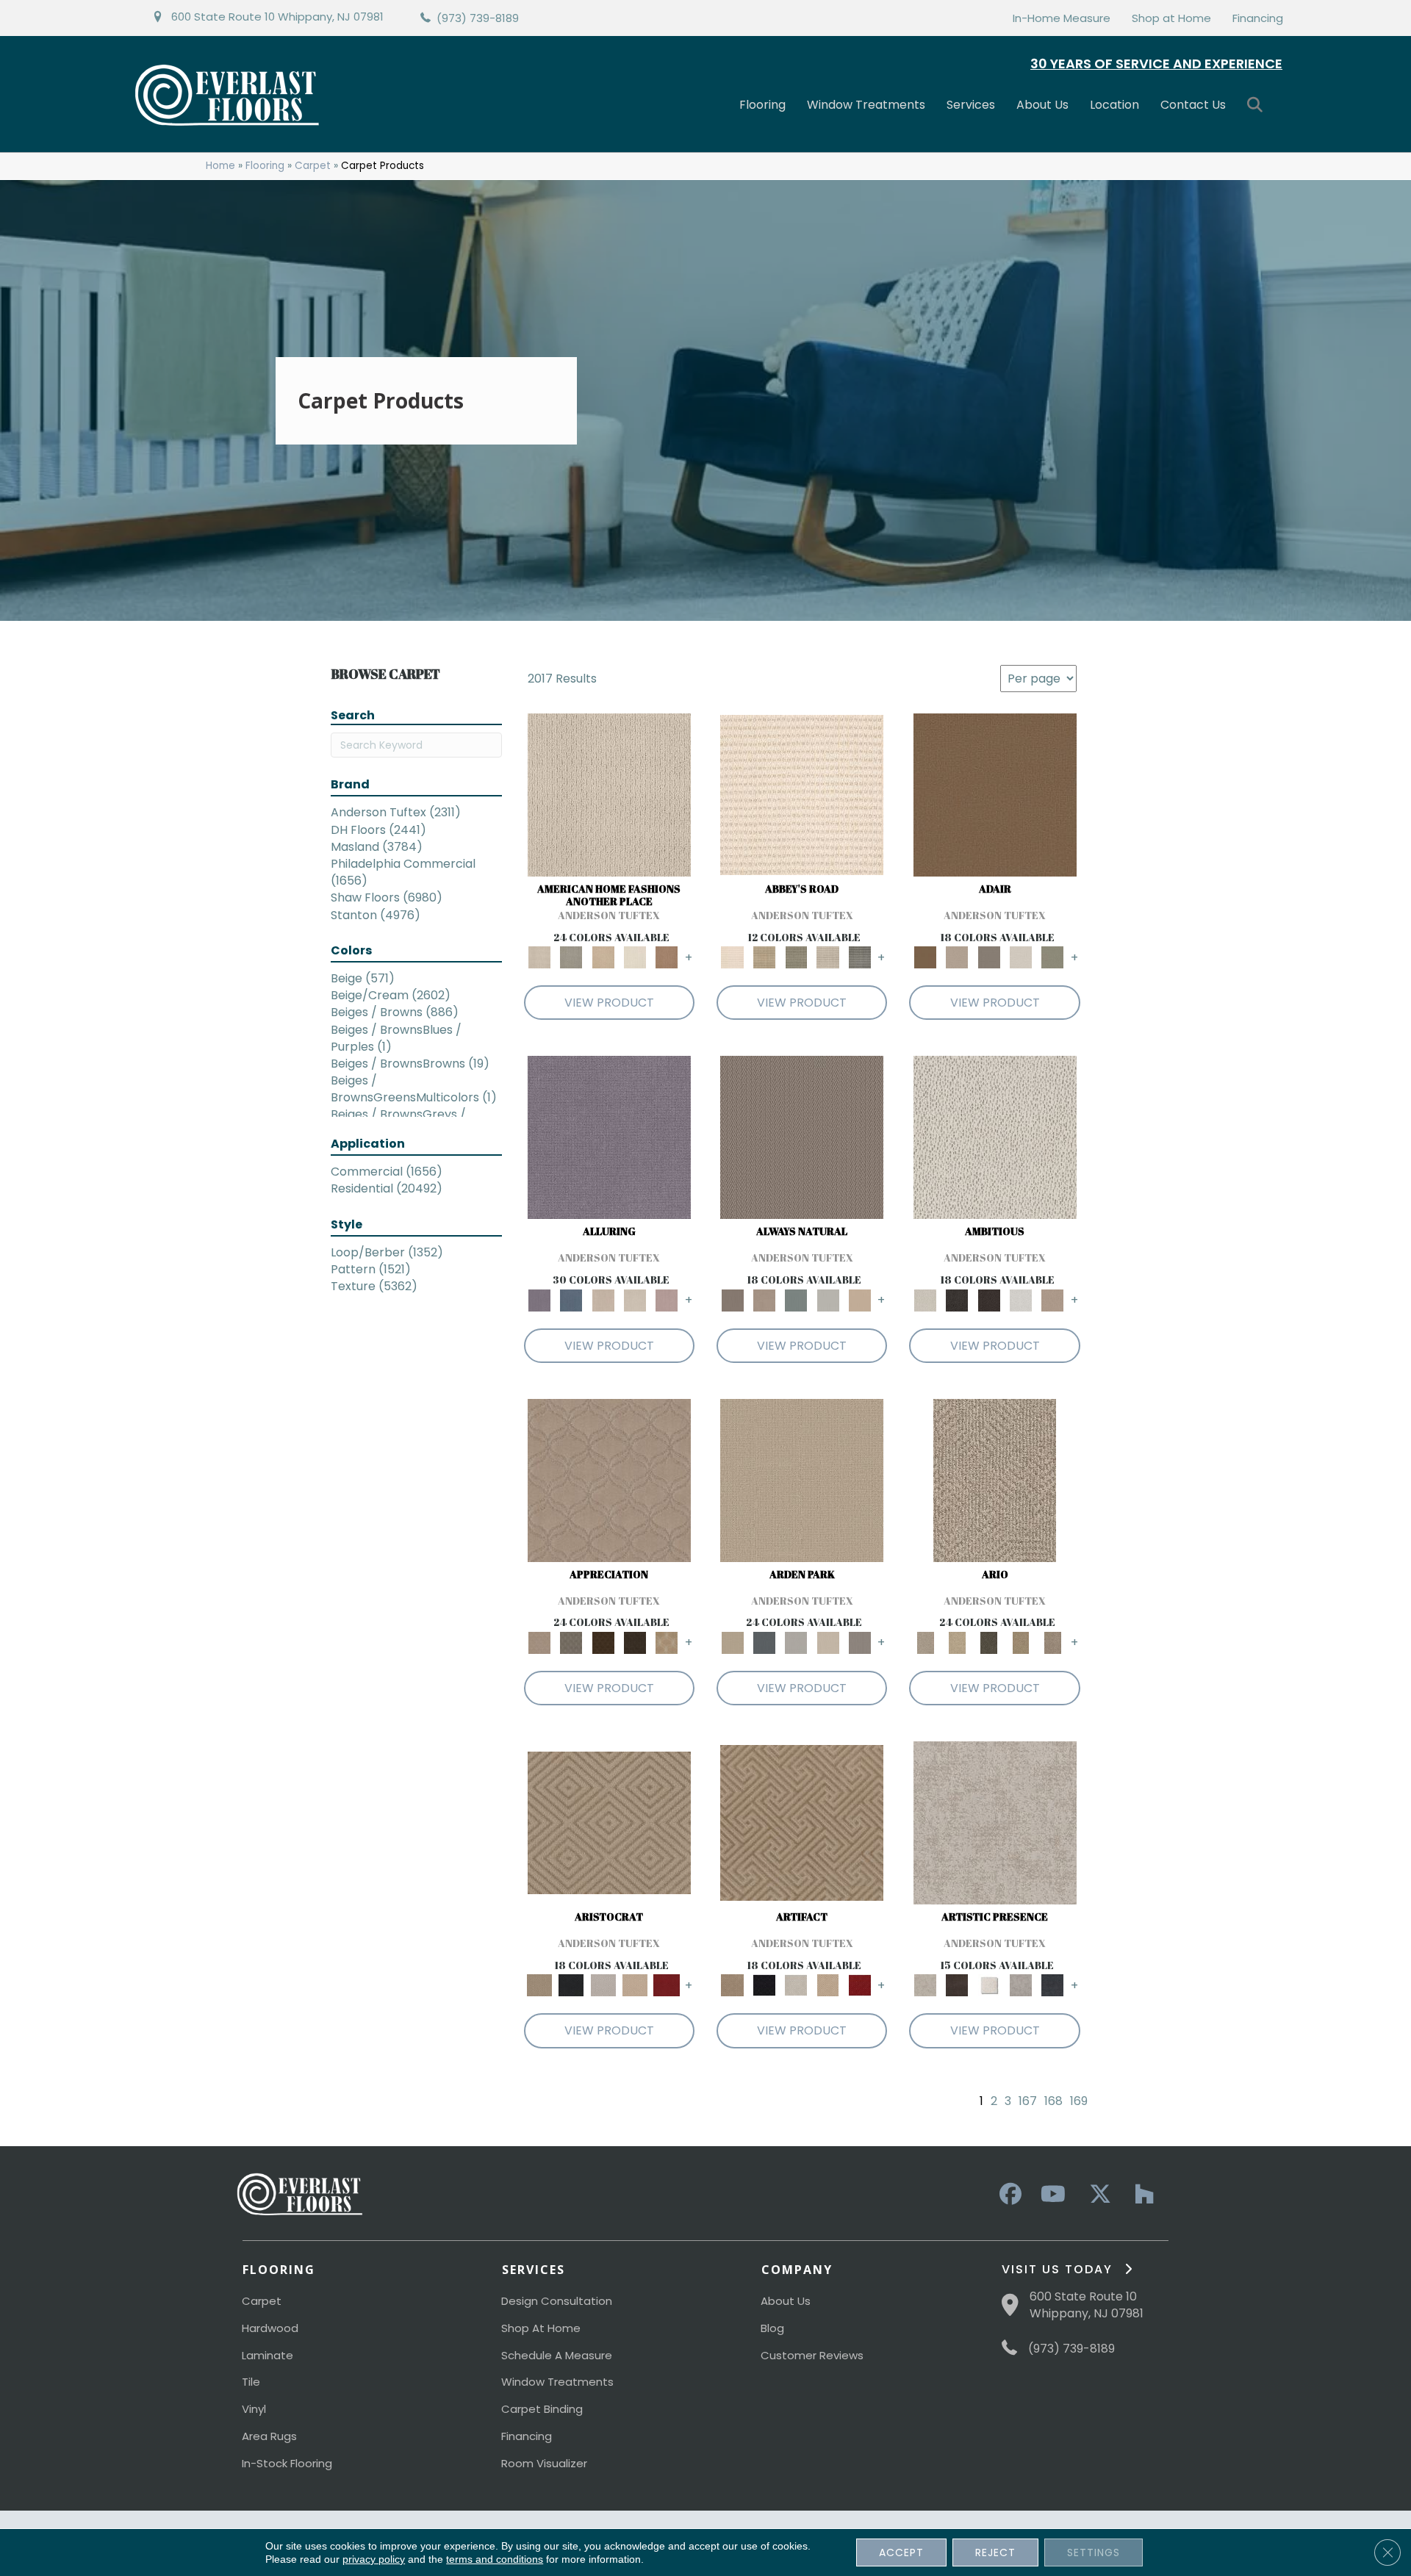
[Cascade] (603, 1985)
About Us (1042, 105)
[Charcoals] (957, 1299)
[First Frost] (1020, 1299)
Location (1114, 105)
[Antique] (957, 1643)
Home (220, 166)
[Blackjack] (571, 1985)
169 (1079, 2101)
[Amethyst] (609, 1137)
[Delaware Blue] (859, 957)
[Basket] (764, 1299)
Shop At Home (541, 2328)
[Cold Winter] (1020, 1985)
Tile (251, 2382)
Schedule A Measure (557, 2355)
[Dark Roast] (989, 1299)
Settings (1094, 2552)
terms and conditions (495, 2559)
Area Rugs (269, 2436)
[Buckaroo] (667, 957)
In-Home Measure (1062, 18)
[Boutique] (859, 1299)
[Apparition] (989, 1643)
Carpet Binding (542, 2409)
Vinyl (254, 2409)
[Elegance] (1020, 957)
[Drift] (828, 1643)
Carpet (313, 166)
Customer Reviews (812, 2355)
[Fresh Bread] (1053, 1299)
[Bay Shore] (1020, 1643)
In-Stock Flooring (287, 2463)
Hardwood (270, 2328)
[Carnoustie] (667, 1643)
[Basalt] (603, 1299)
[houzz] (1141, 2195)
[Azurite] (571, 1299)
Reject (995, 2552)
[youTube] (1052, 2195)
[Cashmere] (635, 1985)
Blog (772, 2328)
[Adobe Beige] (995, 1479)
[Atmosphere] (571, 957)
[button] (1258, 105)
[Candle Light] (989, 1985)
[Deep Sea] (1053, 1985)
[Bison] (603, 1643)
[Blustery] (828, 1299)
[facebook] (1008, 2195)
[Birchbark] (635, 1299)
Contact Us (1193, 105)
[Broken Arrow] (1053, 1643)
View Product (609, 1003)
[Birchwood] (609, 1823)
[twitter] (1096, 2195)
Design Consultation (557, 2301)
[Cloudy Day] (796, 1643)
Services (971, 105)
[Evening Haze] (859, 1643)
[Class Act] (989, 957)
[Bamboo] (764, 957)
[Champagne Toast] (957, 957)
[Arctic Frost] (571, 1643)
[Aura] (802, 795)
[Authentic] (802, 1479)
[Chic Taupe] (828, 957)
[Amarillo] (609, 1479)
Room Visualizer (544, 2463)
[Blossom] (667, 1299)
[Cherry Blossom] (667, 1985)
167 (1028, 2101)
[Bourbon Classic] (995, 795)
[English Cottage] (1053, 957)
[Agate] (609, 795)
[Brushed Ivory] (635, 957)
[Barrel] (802, 1137)
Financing (1258, 18)
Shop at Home (1171, 18)
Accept (901, 2552)
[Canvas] (995, 1137)
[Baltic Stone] (995, 1823)
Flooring (762, 105)
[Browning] (635, 1643)
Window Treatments (866, 105)
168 (1053, 2101)
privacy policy (374, 2559)
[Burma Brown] (957, 1985)
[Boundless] (796, 957)
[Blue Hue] (764, 1643)
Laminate (268, 2355)
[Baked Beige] (603, 957)
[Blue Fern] (796, 1299)
